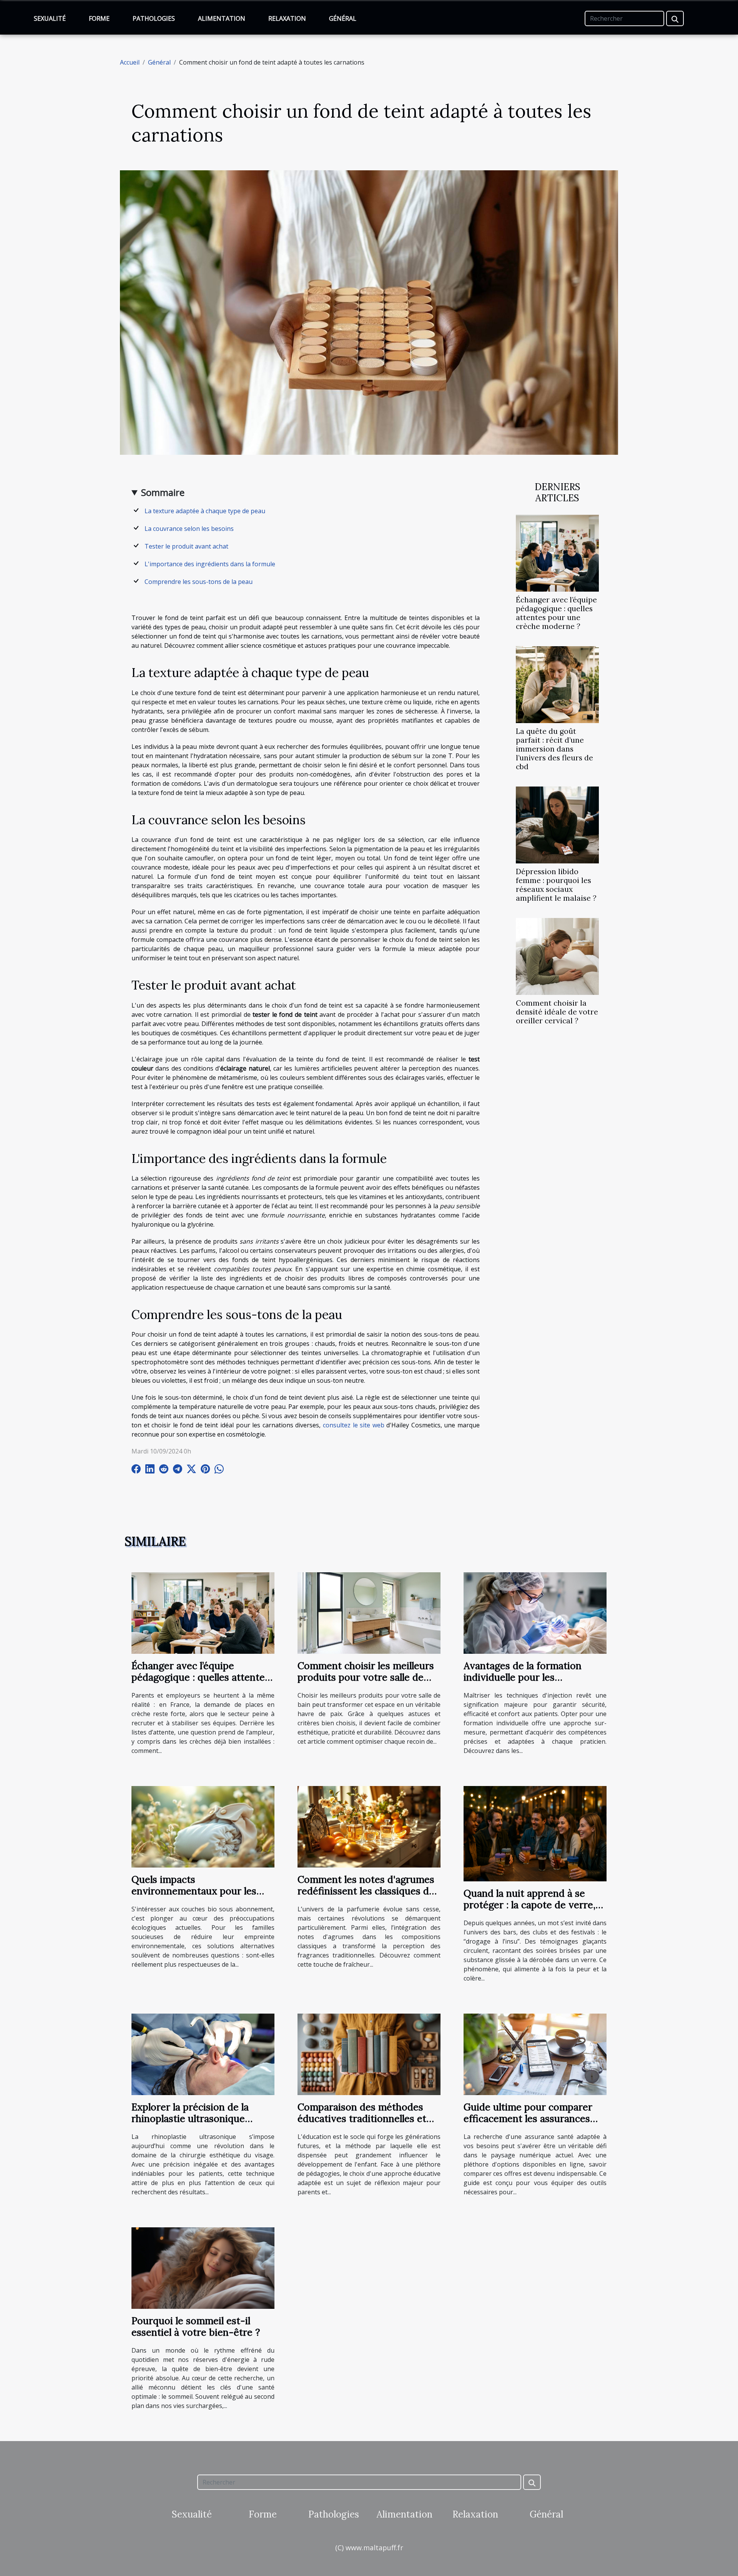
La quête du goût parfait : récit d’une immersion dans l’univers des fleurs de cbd (554, 749)
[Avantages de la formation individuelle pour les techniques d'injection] (535, 1612)
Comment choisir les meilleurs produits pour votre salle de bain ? (366, 1677)
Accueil (130, 62)
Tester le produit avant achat (186, 546)
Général (343, 18)
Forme (99, 18)
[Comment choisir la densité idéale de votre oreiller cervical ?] (557, 956)
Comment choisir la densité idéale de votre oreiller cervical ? (557, 1012)
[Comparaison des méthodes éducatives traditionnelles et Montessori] (369, 2054)
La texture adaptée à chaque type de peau (205, 511)
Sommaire (163, 492)
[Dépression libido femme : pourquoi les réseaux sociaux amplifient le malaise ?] (557, 825)
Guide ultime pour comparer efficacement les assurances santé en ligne (528, 2119)
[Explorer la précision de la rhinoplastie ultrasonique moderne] (203, 2054)
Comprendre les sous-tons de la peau (199, 582)
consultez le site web (354, 1425)
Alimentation (222, 18)
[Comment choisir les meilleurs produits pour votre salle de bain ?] (369, 1612)
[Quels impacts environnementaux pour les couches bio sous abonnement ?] (203, 1826)
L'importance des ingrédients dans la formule (210, 564)
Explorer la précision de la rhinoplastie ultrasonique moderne (190, 2119)
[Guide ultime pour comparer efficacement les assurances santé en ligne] (535, 2054)
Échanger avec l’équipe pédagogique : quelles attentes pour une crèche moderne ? (556, 613)
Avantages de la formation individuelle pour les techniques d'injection (523, 1677)
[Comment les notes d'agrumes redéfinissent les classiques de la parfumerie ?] (369, 1826)
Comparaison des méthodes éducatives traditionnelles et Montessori (362, 2119)
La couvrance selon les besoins (189, 529)
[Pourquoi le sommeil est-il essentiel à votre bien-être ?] (203, 2267)
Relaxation (287, 18)
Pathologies (154, 18)
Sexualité (50, 18)
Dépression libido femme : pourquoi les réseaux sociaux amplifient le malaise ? (556, 885)
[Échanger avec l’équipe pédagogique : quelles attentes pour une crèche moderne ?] (557, 552)
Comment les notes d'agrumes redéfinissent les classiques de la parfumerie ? (366, 1891)
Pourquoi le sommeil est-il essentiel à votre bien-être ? (196, 2327)
